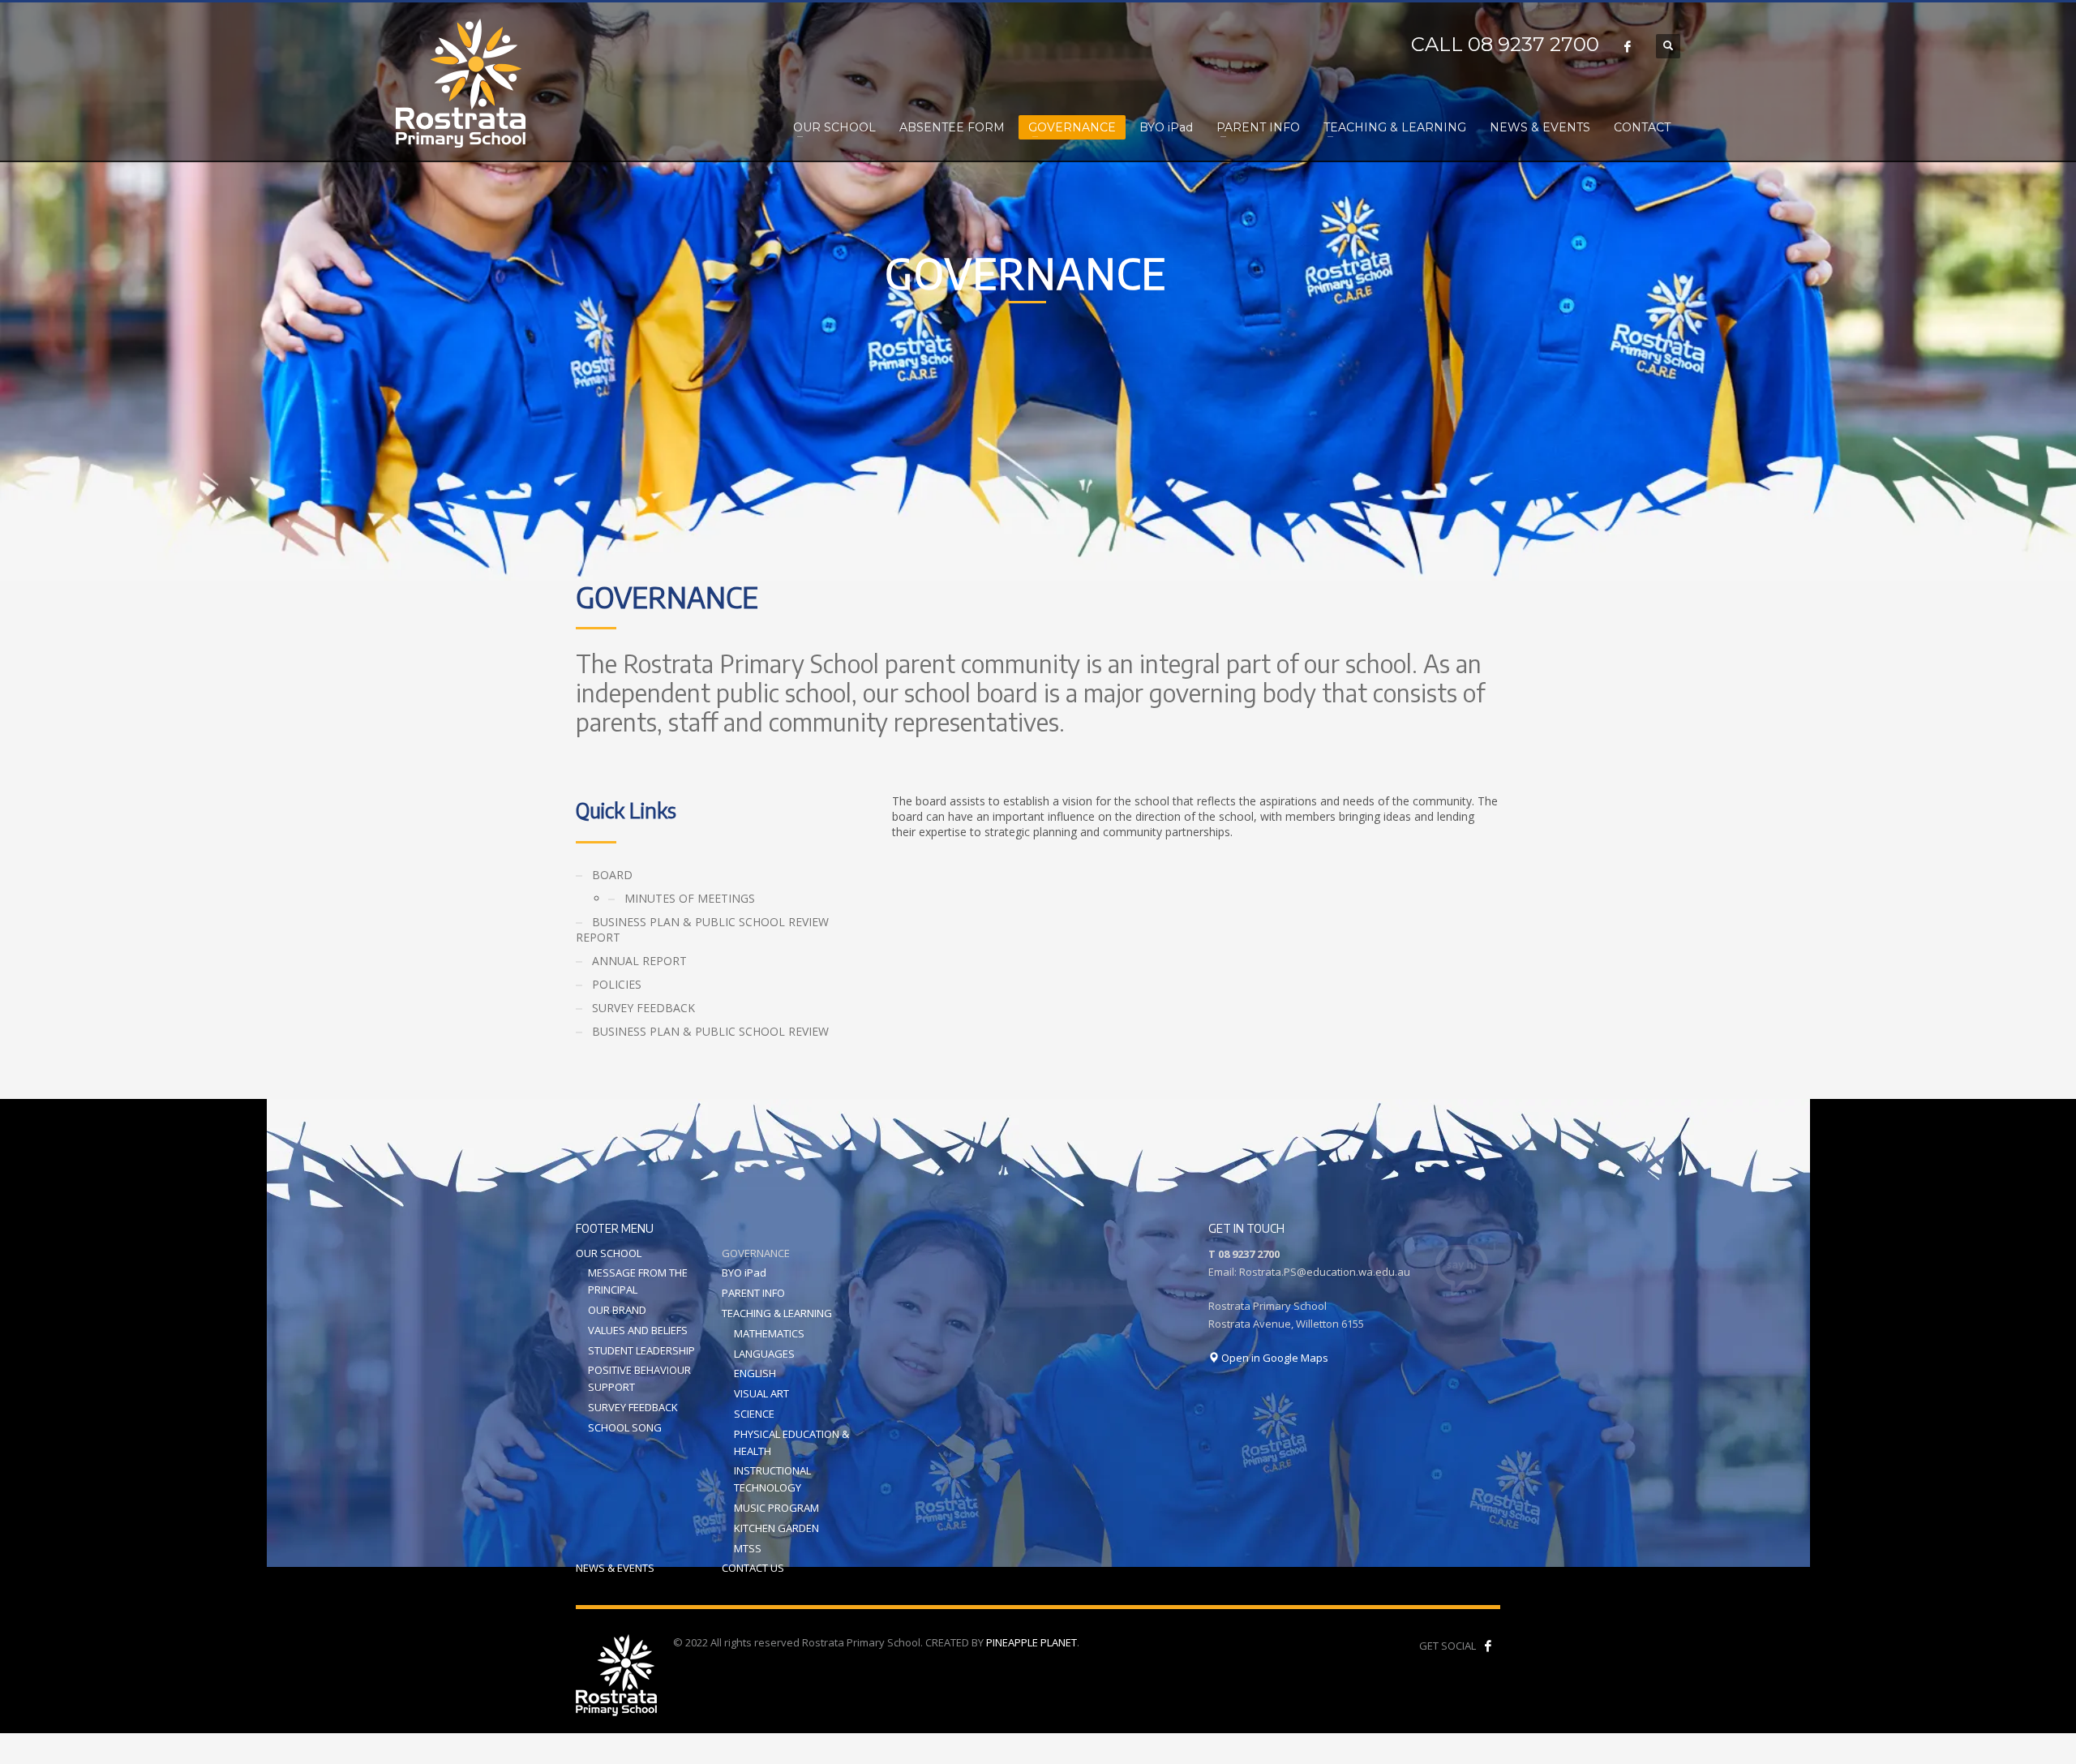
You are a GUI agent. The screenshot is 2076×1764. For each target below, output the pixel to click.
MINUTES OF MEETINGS (690, 898)
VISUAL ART (761, 1393)
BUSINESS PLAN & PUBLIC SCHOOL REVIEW (710, 1031)
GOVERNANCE (756, 1253)
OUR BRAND (617, 1310)
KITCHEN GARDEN (776, 1528)
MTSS (748, 1548)
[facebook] (1488, 1646)
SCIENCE (754, 1414)
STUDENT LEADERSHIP (641, 1350)
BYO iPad (744, 1273)
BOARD (612, 875)
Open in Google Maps (1274, 1358)
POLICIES (617, 984)
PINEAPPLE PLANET (1032, 1642)
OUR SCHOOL (609, 1253)
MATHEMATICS (769, 1333)
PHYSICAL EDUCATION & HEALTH (791, 1442)
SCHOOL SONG (625, 1427)
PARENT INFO (753, 1293)
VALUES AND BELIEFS (638, 1330)
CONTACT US (753, 1568)
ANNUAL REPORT (639, 961)
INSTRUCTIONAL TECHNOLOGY (772, 1479)
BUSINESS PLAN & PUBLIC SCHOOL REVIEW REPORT (702, 929)
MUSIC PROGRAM (776, 1508)
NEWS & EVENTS (615, 1568)
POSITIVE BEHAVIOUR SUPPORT (639, 1378)
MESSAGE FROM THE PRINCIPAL (638, 1281)
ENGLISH (755, 1373)
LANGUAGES (764, 1354)
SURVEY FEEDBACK (643, 1008)
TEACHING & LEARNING (777, 1313)
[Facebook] (1628, 46)
